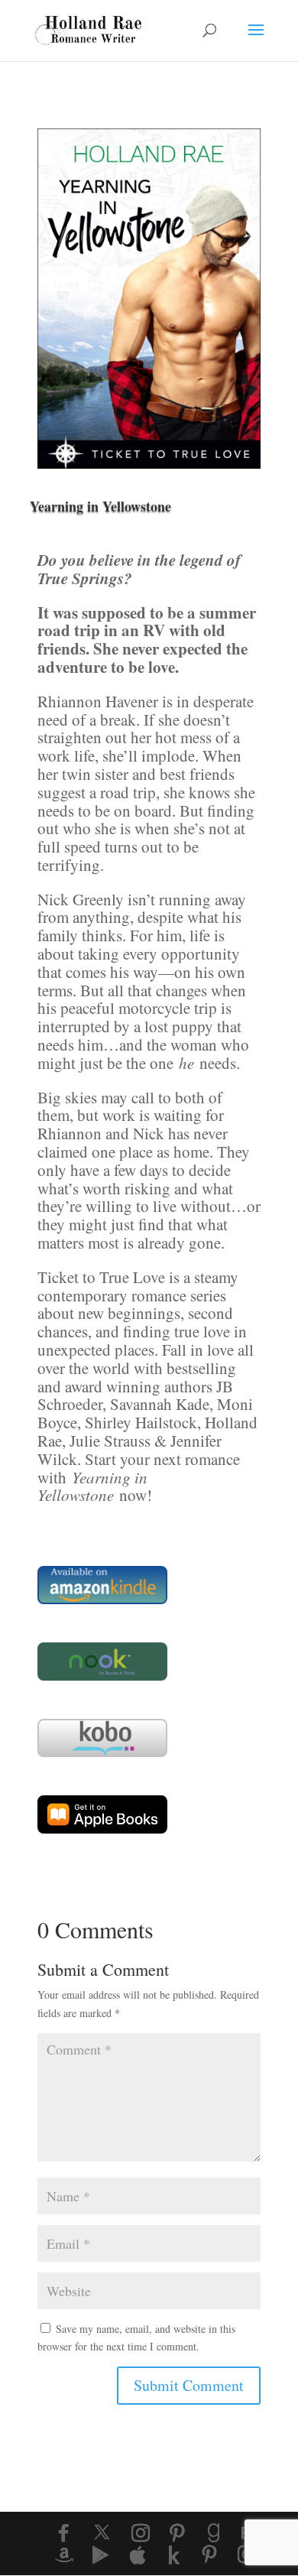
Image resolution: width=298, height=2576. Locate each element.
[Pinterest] (177, 2533)
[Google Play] (101, 2555)
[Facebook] (63, 2533)
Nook (71, 1661)
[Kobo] (174, 2555)
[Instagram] (141, 2533)
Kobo (71, 1738)
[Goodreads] (214, 2533)
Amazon (80, 1585)
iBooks (76, 1814)
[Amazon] (64, 2555)
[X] (102, 2532)
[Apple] (138, 2555)
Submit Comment (189, 2385)
